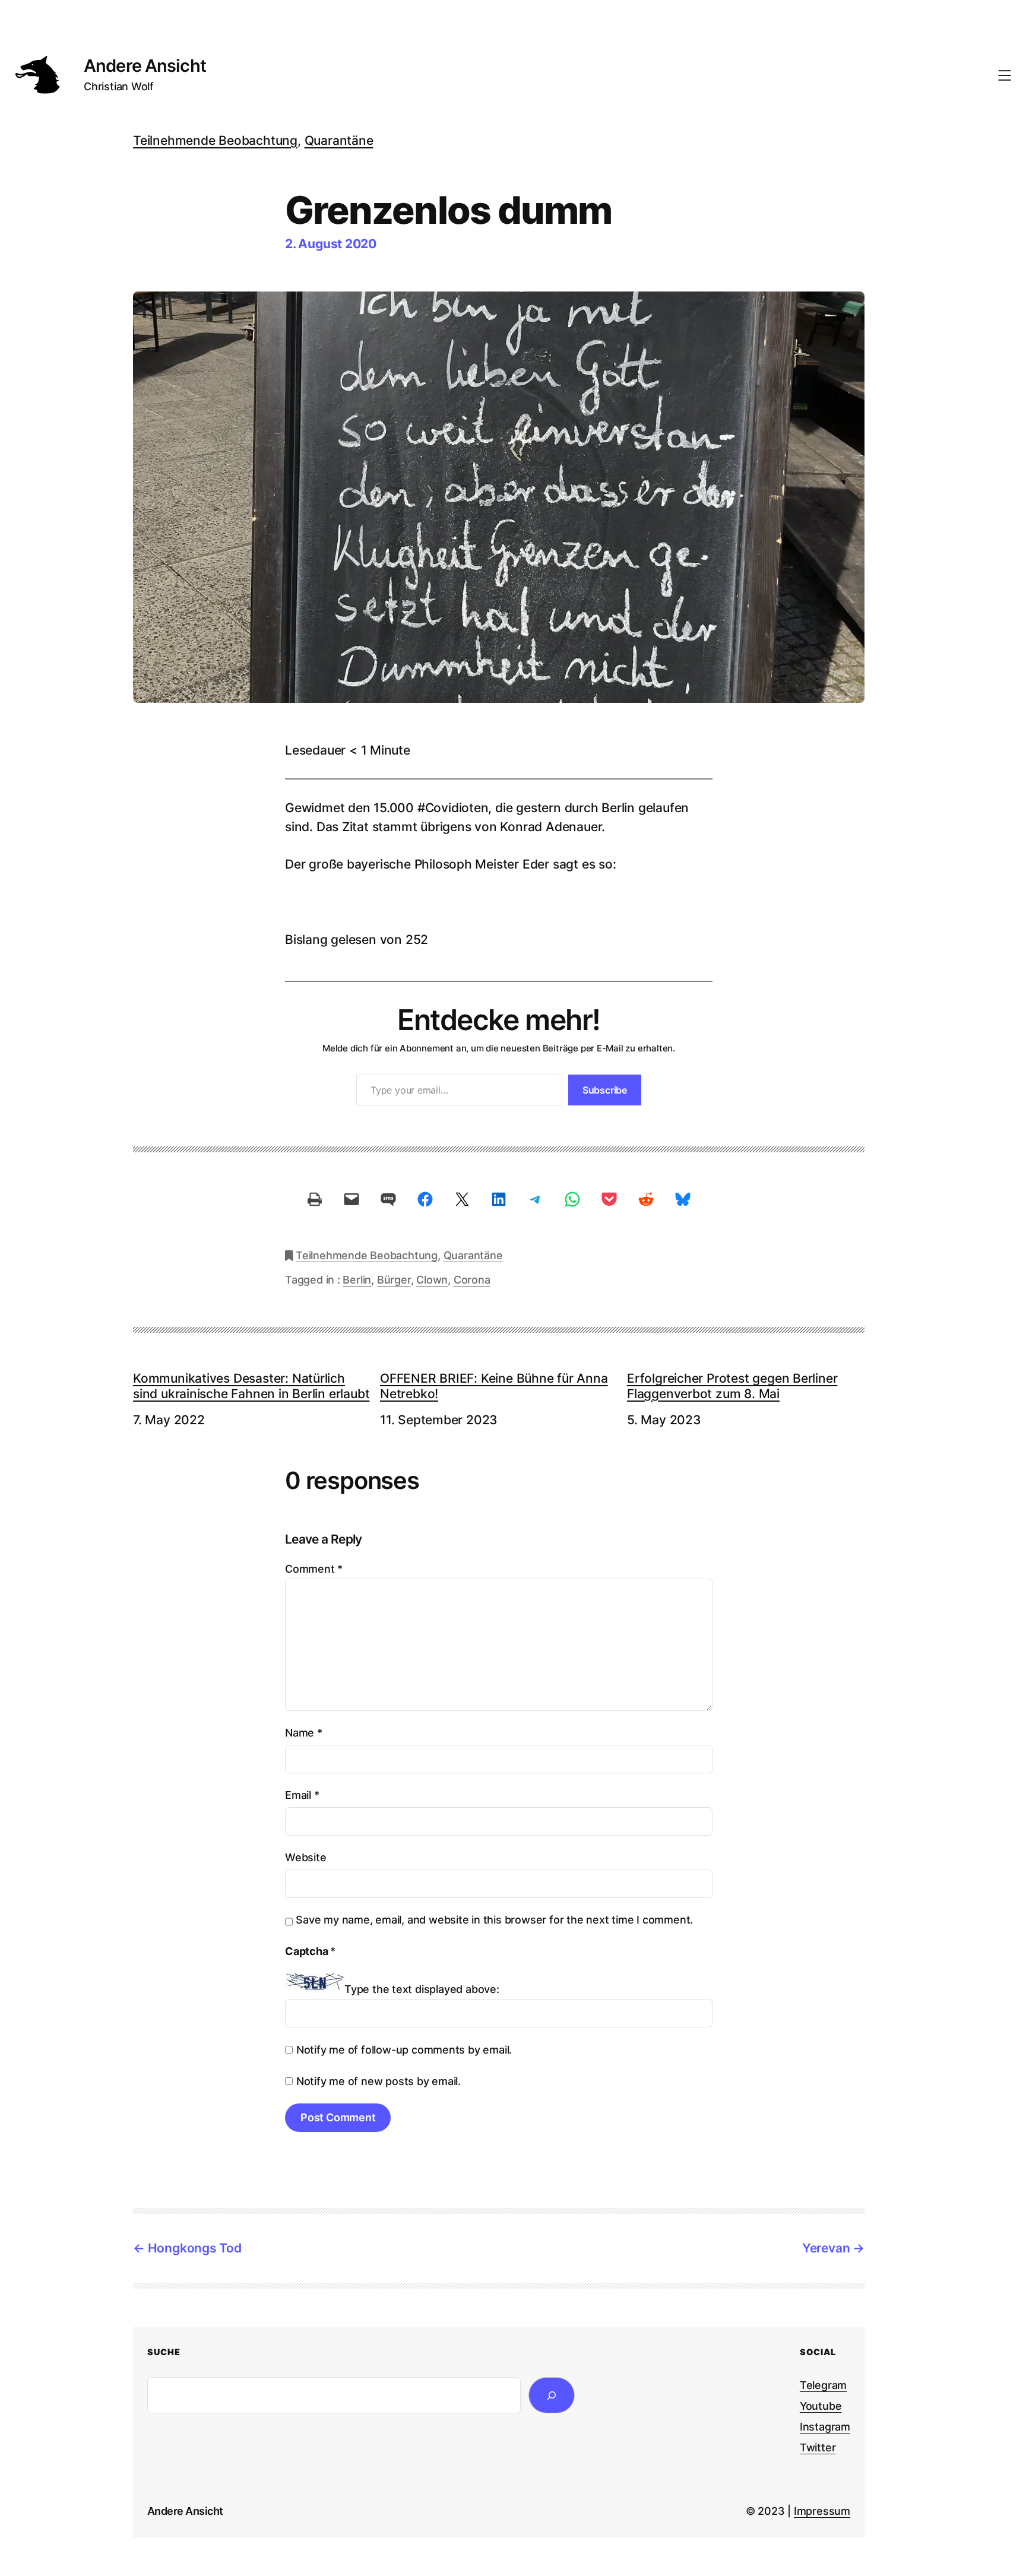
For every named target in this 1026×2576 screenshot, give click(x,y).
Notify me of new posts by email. (379, 2081)
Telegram (823, 2385)
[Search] (552, 2395)
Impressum (822, 2511)
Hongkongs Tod (195, 2248)
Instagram (825, 2427)
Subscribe (605, 1090)
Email (302, 1795)
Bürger (394, 1280)
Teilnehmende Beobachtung (215, 140)
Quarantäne (339, 140)
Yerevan (826, 2248)
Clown (432, 1280)
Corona (472, 1280)
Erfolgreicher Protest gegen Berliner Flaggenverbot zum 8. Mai (732, 1386)
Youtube (821, 2406)
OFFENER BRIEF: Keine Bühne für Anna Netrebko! (494, 1386)
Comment (314, 1569)
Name (304, 1733)
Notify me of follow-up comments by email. (404, 2050)
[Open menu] (1005, 75)
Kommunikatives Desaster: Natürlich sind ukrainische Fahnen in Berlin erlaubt (251, 1386)
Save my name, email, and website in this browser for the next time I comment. (494, 1920)
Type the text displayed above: (422, 1989)
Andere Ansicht (145, 66)
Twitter (818, 2447)
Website (306, 1857)
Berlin (357, 1280)
